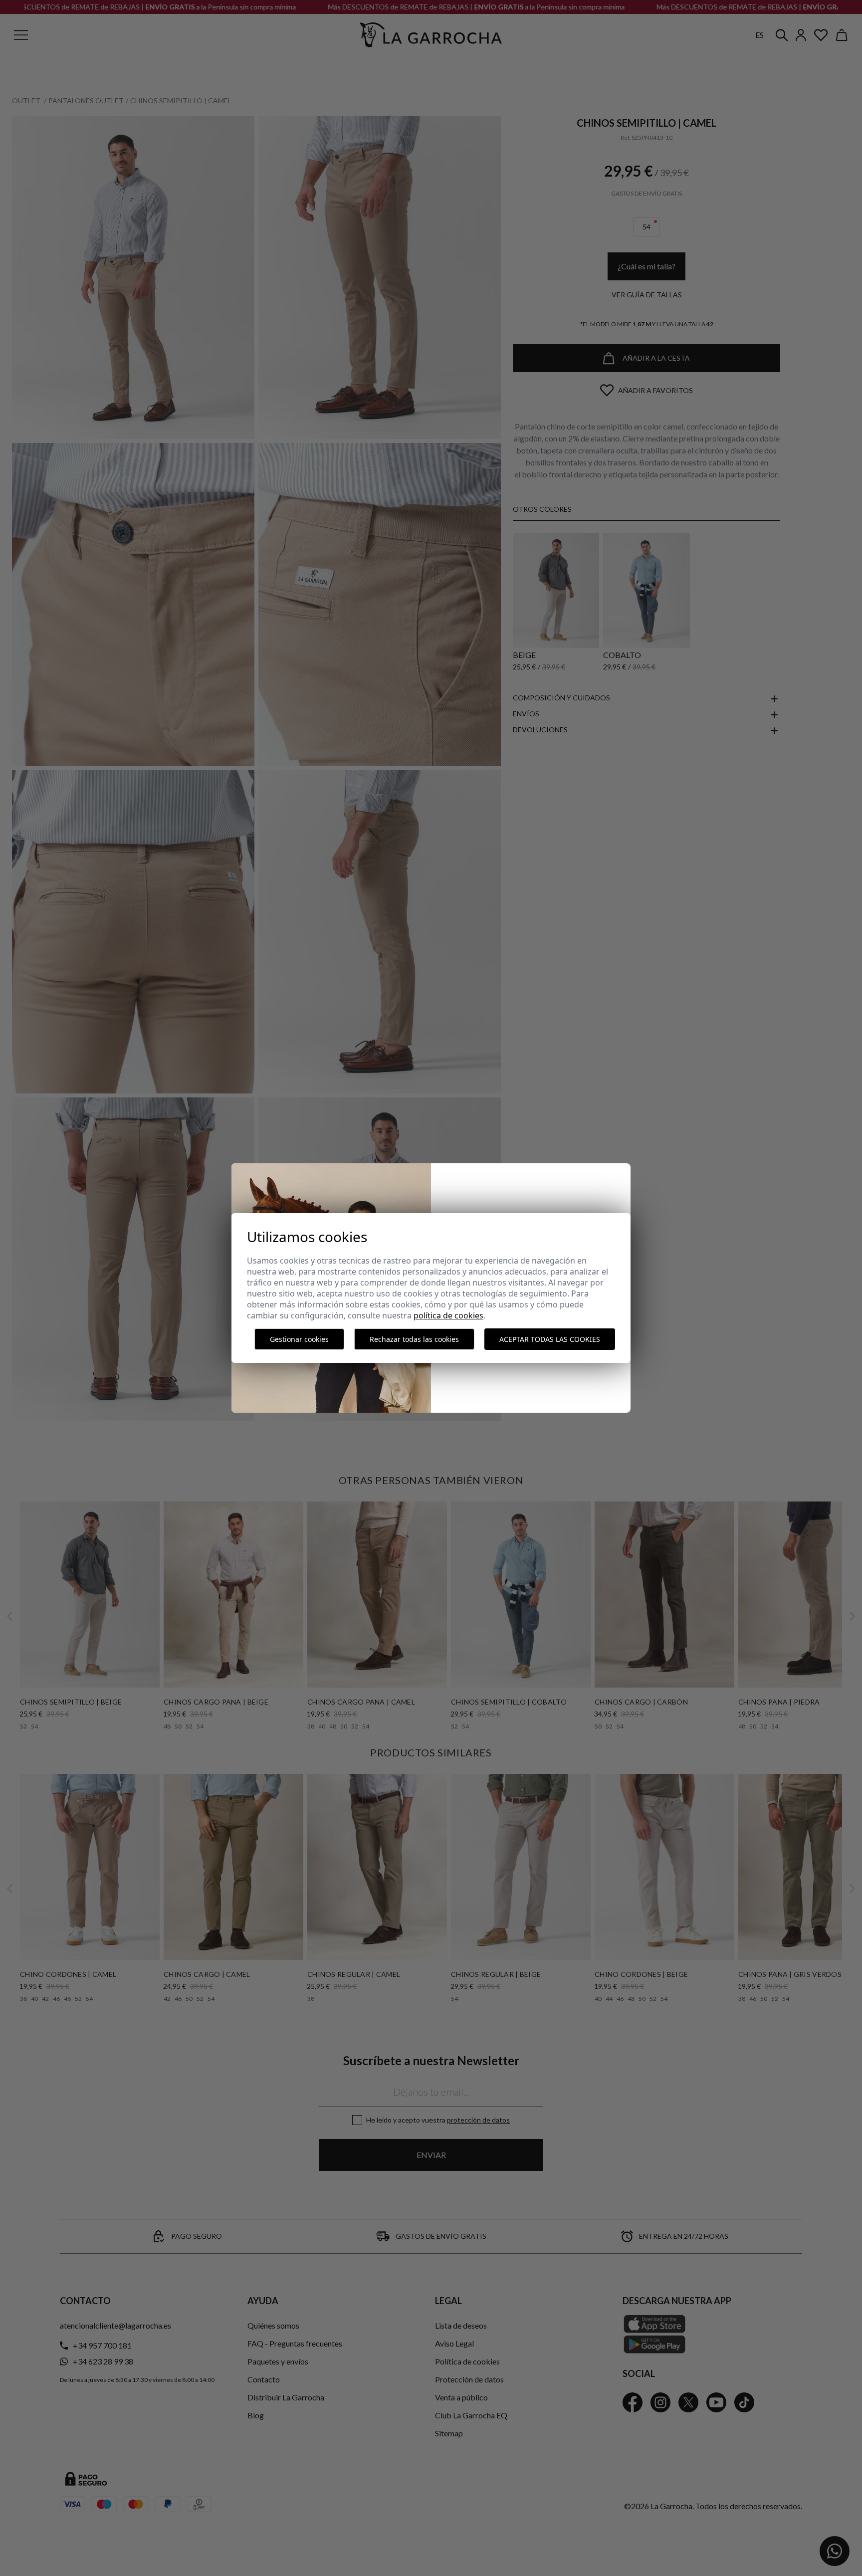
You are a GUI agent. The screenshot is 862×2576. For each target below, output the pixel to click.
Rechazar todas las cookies (414, 1339)
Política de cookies (448, 1315)
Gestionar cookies (299, 1339)
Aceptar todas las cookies (550, 1339)
